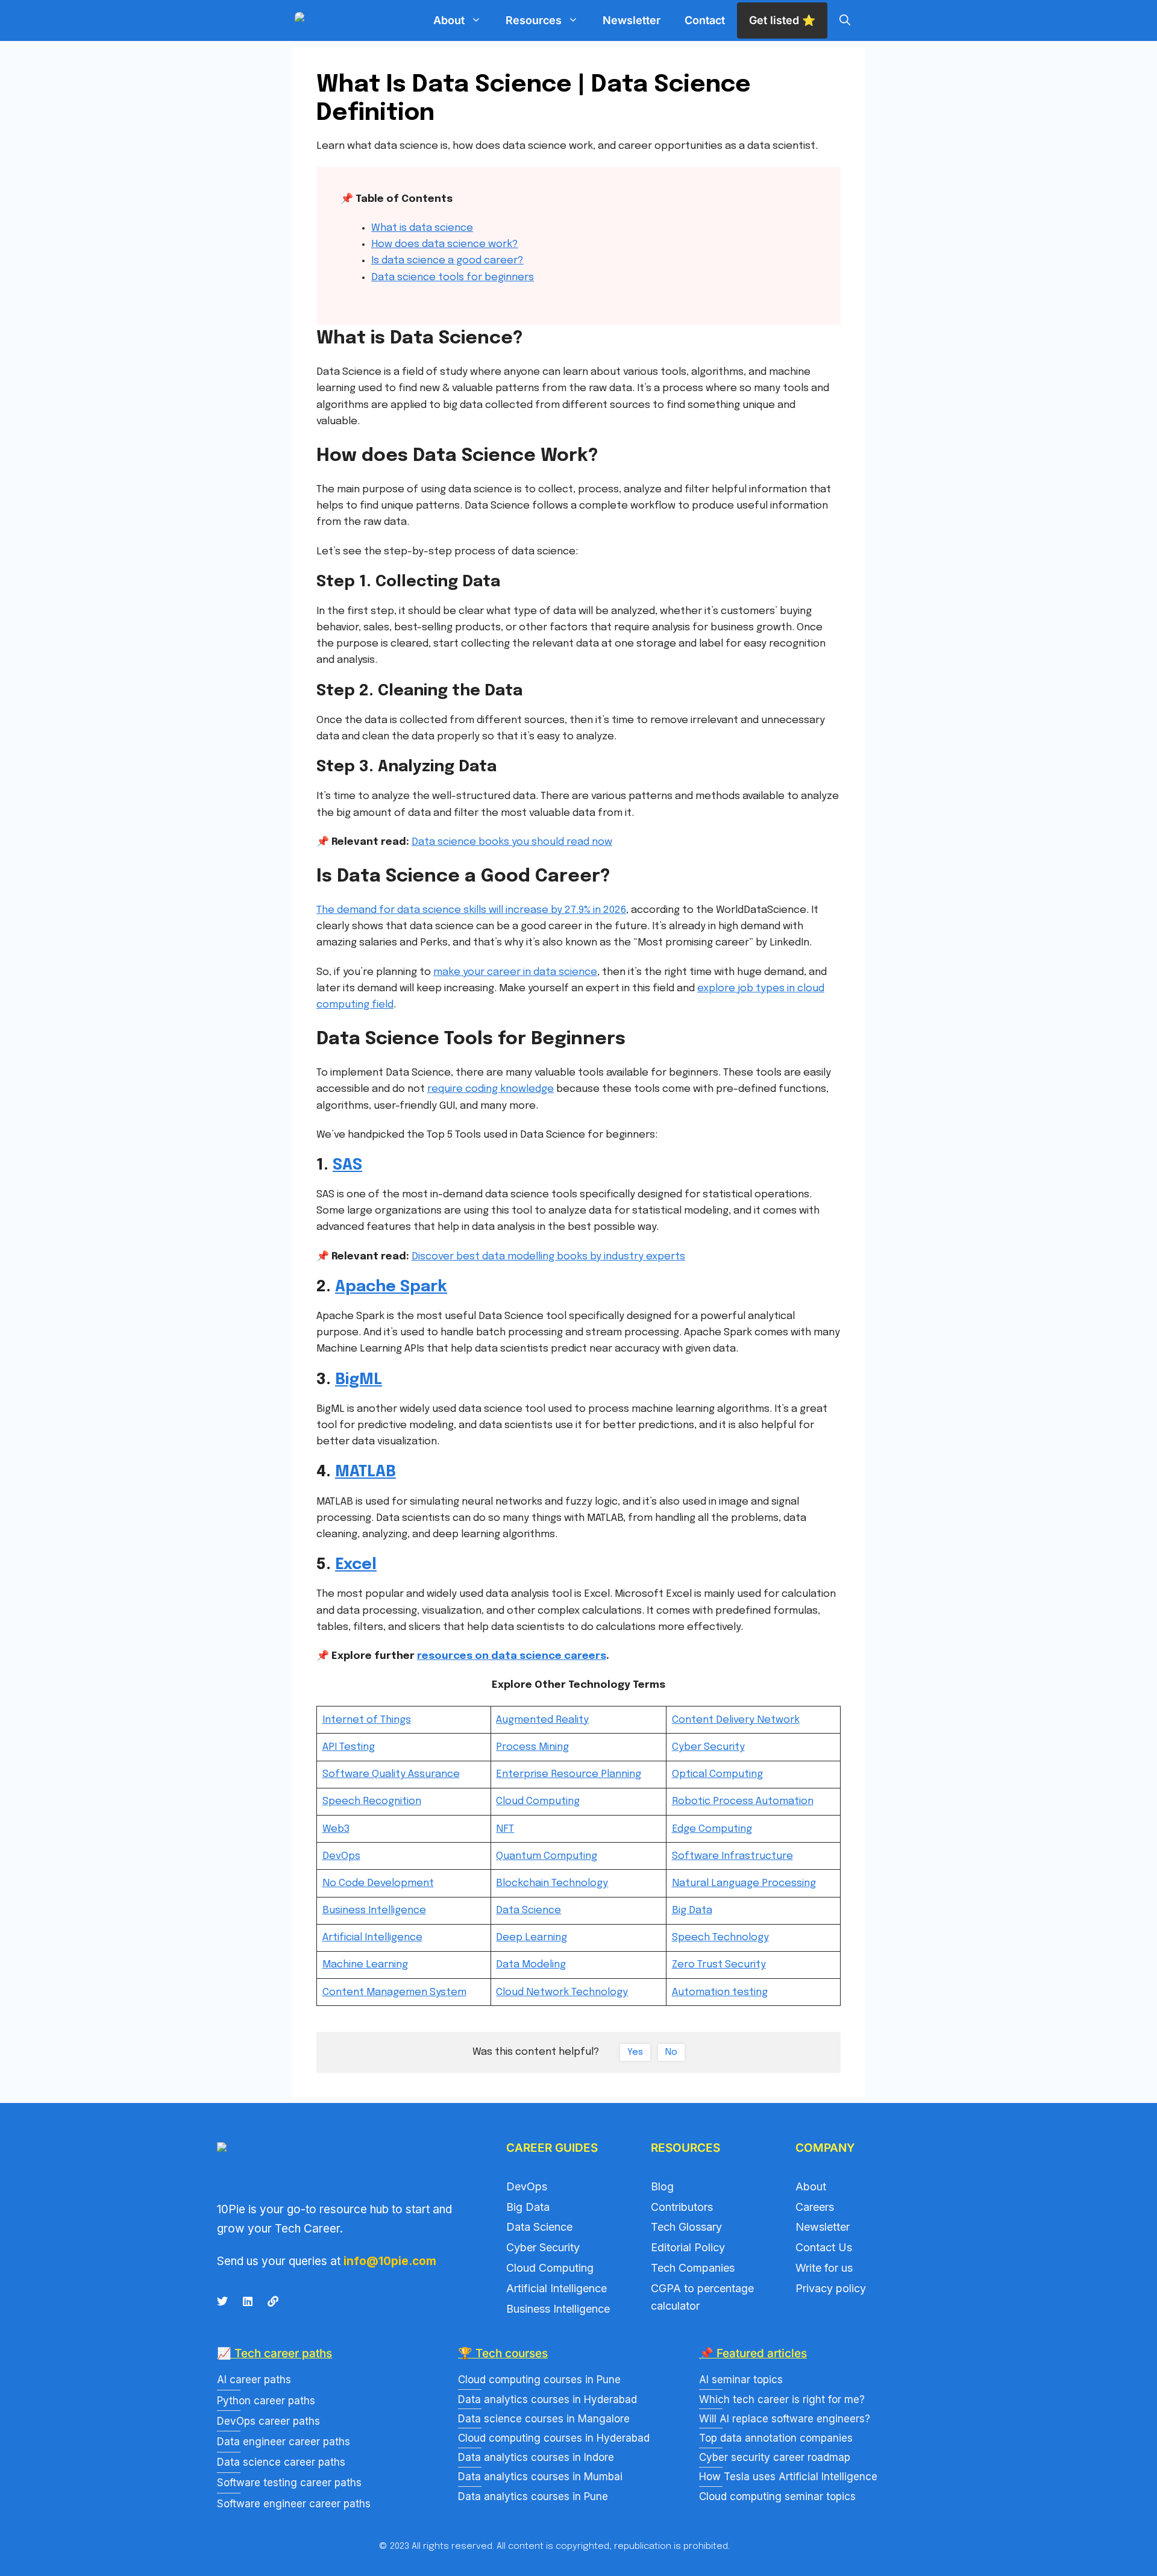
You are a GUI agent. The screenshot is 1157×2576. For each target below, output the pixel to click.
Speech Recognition (372, 1801)
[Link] (273, 2301)
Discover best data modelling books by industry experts (548, 1257)
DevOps (341, 1856)
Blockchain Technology (552, 1883)
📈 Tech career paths (274, 2353)
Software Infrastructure (732, 1856)
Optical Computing (717, 1774)
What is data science (422, 228)
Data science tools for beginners (453, 277)
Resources (534, 20)
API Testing (349, 1747)
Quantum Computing (547, 1856)
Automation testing (720, 1992)
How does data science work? (445, 244)
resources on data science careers (512, 1656)
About (449, 20)
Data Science (528, 1910)
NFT (505, 1829)
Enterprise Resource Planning (569, 1774)
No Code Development (378, 1883)
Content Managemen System (394, 1992)
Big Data (692, 1910)
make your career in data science (515, 972)
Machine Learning (365, 1965)
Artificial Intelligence (372, 1938)
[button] (845, 20)
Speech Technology (720, 1938)
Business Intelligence (374, 1910)
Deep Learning (531, 1938)
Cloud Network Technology (562, 1992)
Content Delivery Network (736, 1720)
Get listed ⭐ (782, 20)
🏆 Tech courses (503, 2353)
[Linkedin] (248, 2301)
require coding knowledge (491, 1089)
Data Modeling (531, 1965)
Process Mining (532, 1747)
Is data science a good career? (447, 261)
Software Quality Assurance (391, 1774)
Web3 (336, 1829)
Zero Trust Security (719, 1965)
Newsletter (632, 20)
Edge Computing (712, 1829)
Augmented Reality (542, 1720)
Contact (705, 20)
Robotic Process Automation (743, 1801)
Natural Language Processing (744, 1883)
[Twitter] (222, 2301)
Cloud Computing (538, 1801)
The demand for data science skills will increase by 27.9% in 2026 (471, 910)
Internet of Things (367, 1720)
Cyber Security (708, 1747)
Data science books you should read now (512, 842)
